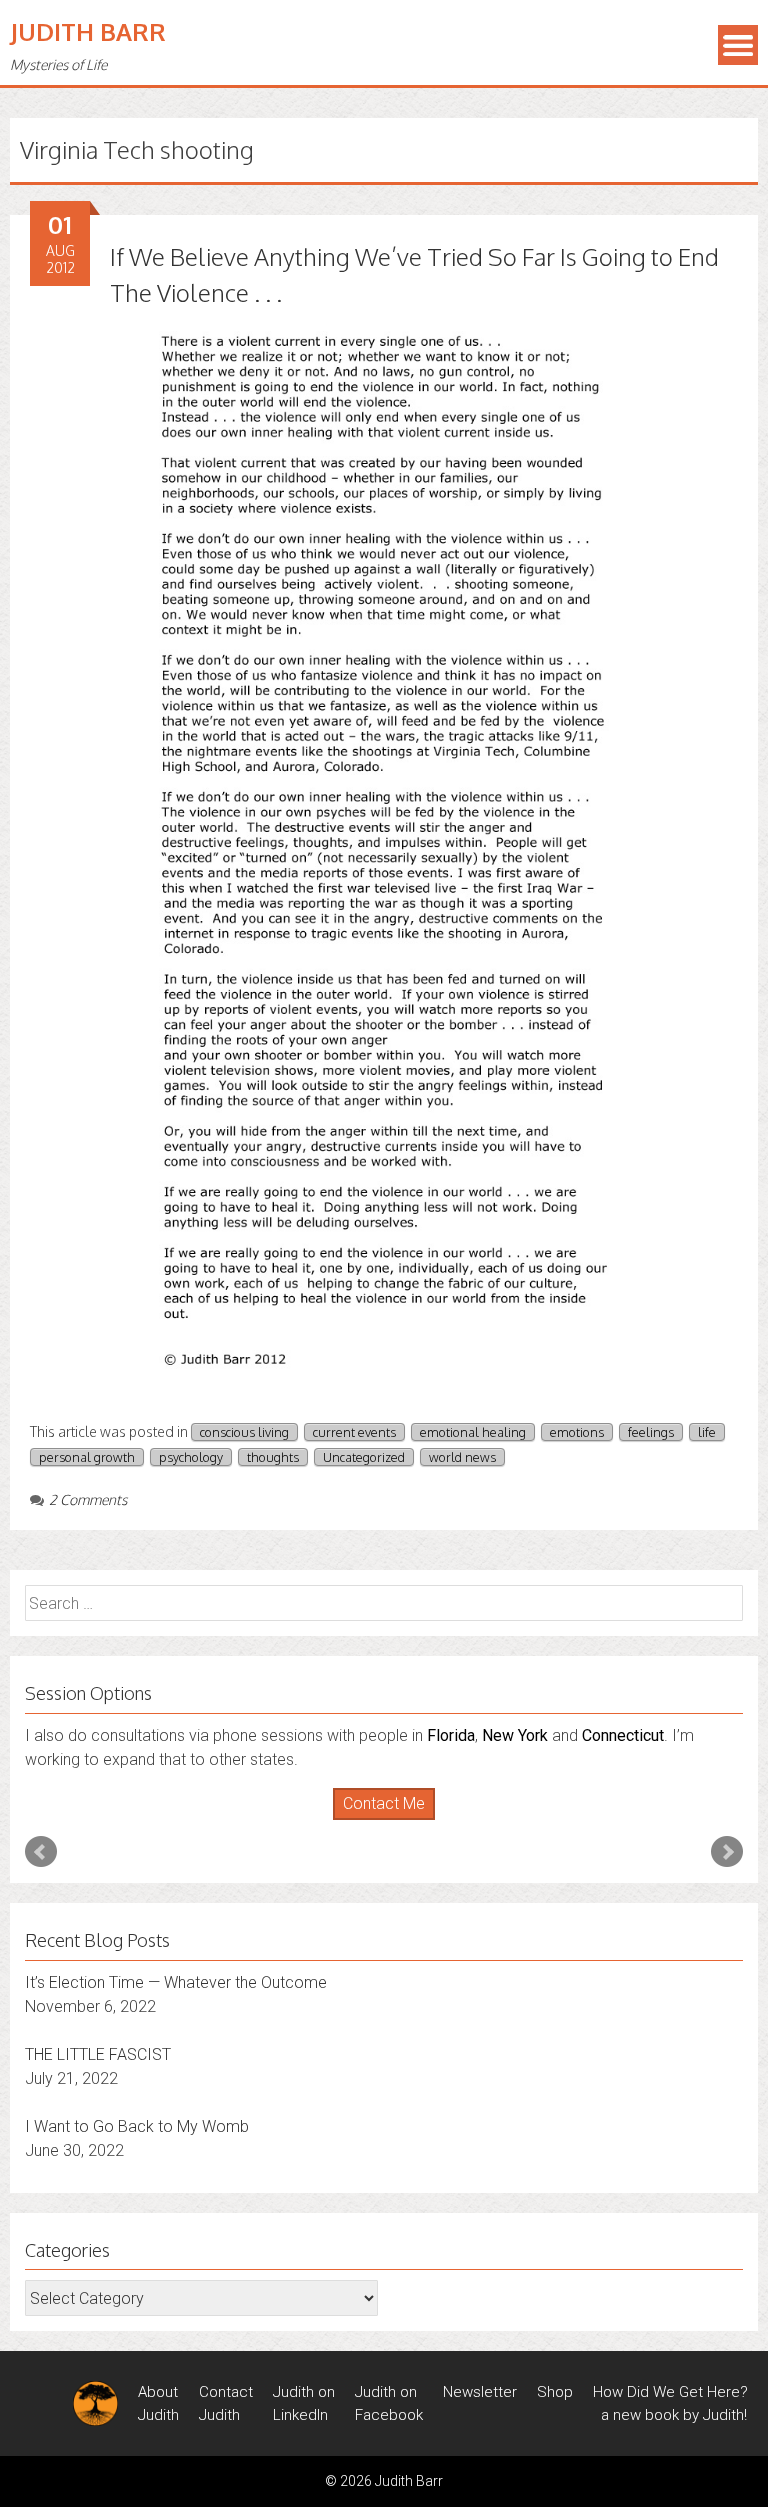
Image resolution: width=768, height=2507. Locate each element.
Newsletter (480, 2392)
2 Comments (88, 1499)
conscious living (244, 1432)
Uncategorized (364, 1457)
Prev (41, 1852)
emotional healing (473, 1432)
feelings (651, 1432)
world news (462, 1457)
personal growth (87, 1457)
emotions (577, 1432)
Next (727, 1852)
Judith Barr (88, 31)
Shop (555, 2392)
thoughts (273, 1457)
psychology (191, 1457)
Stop (392, 1820)
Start (377, 1820)
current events (354, 1432)
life (707, 1432)
